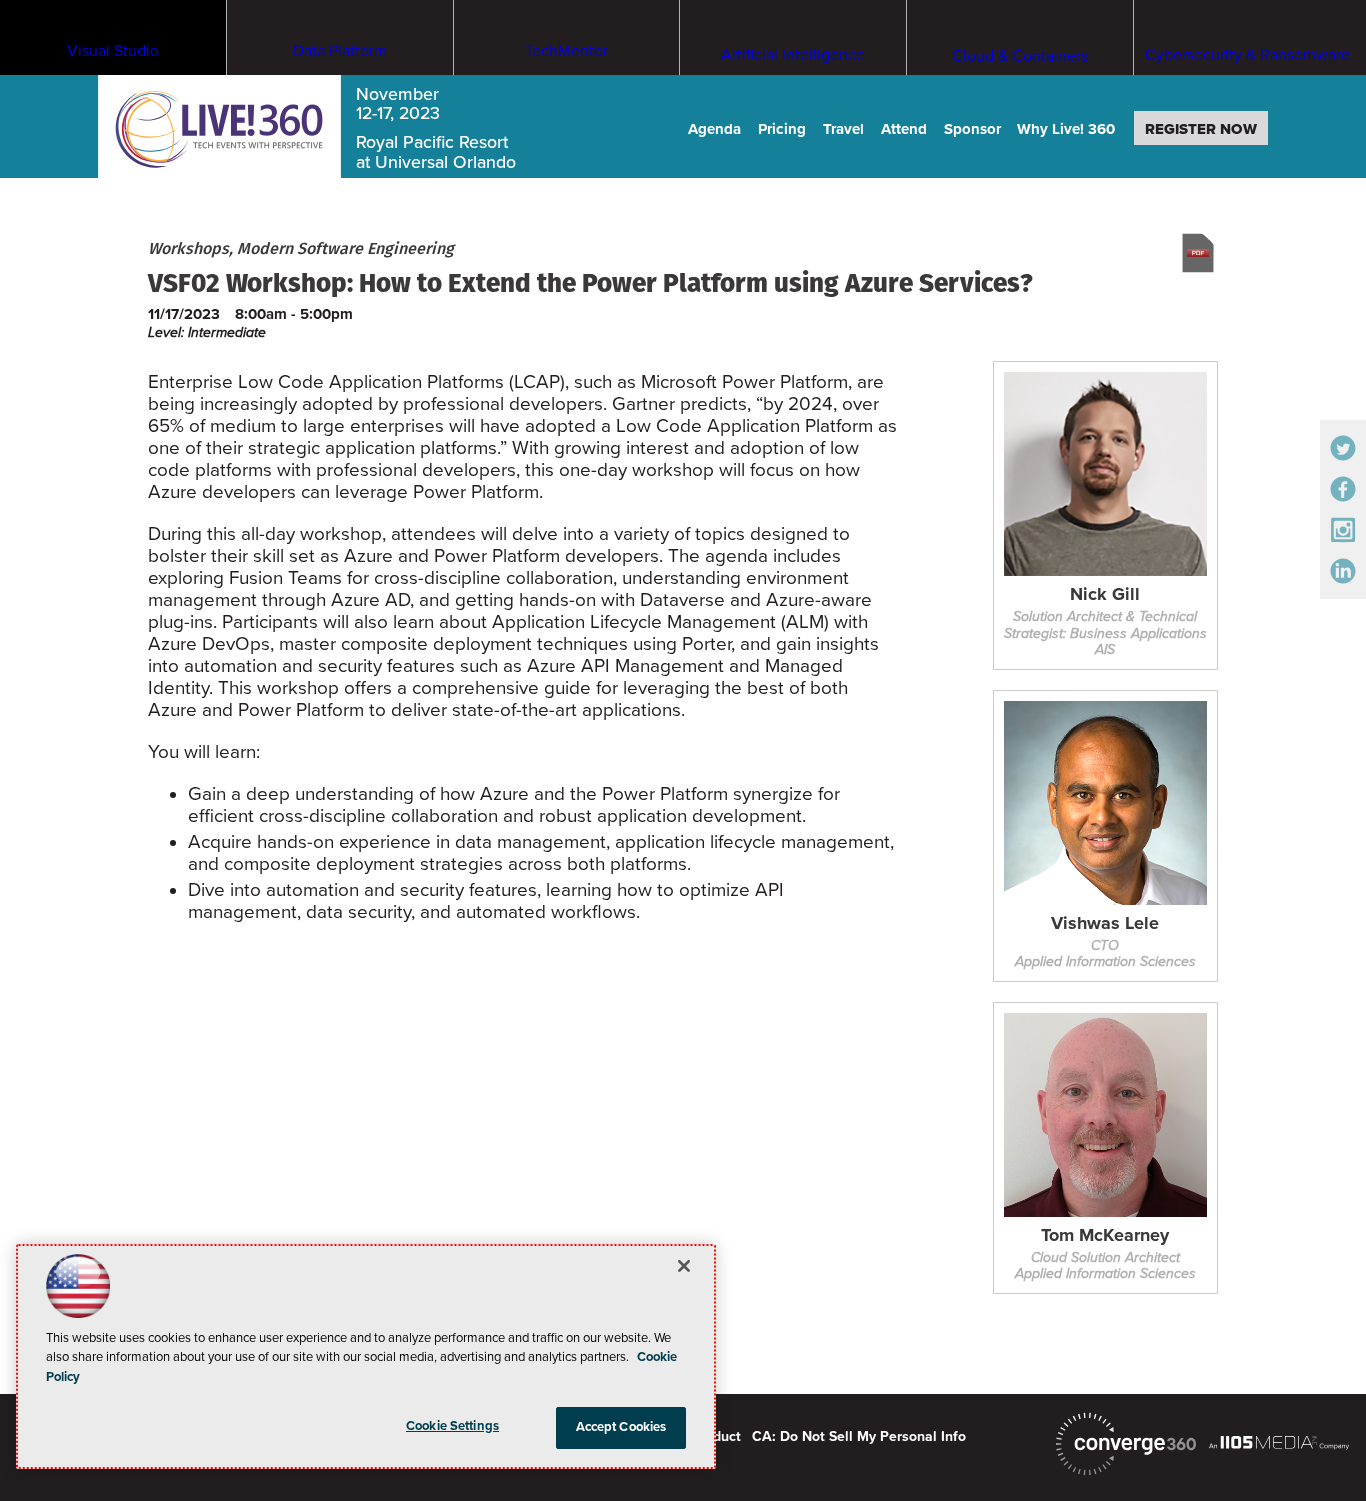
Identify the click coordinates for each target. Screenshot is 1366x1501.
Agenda (714, 129)
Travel (843, 129)
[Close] (684, 1266)
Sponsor (972, 129)
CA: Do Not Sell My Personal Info (859, 1436)
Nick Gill (1105, 595)
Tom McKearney (1105, 1236)
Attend (904, 129)
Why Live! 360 (1066, 129)
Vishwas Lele (1105, 924)
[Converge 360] (1126, 1444)
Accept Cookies (621, 1427)
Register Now (1201, 129)
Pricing (782, 129)
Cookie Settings (452, 1426)
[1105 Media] (1279, 1442)
